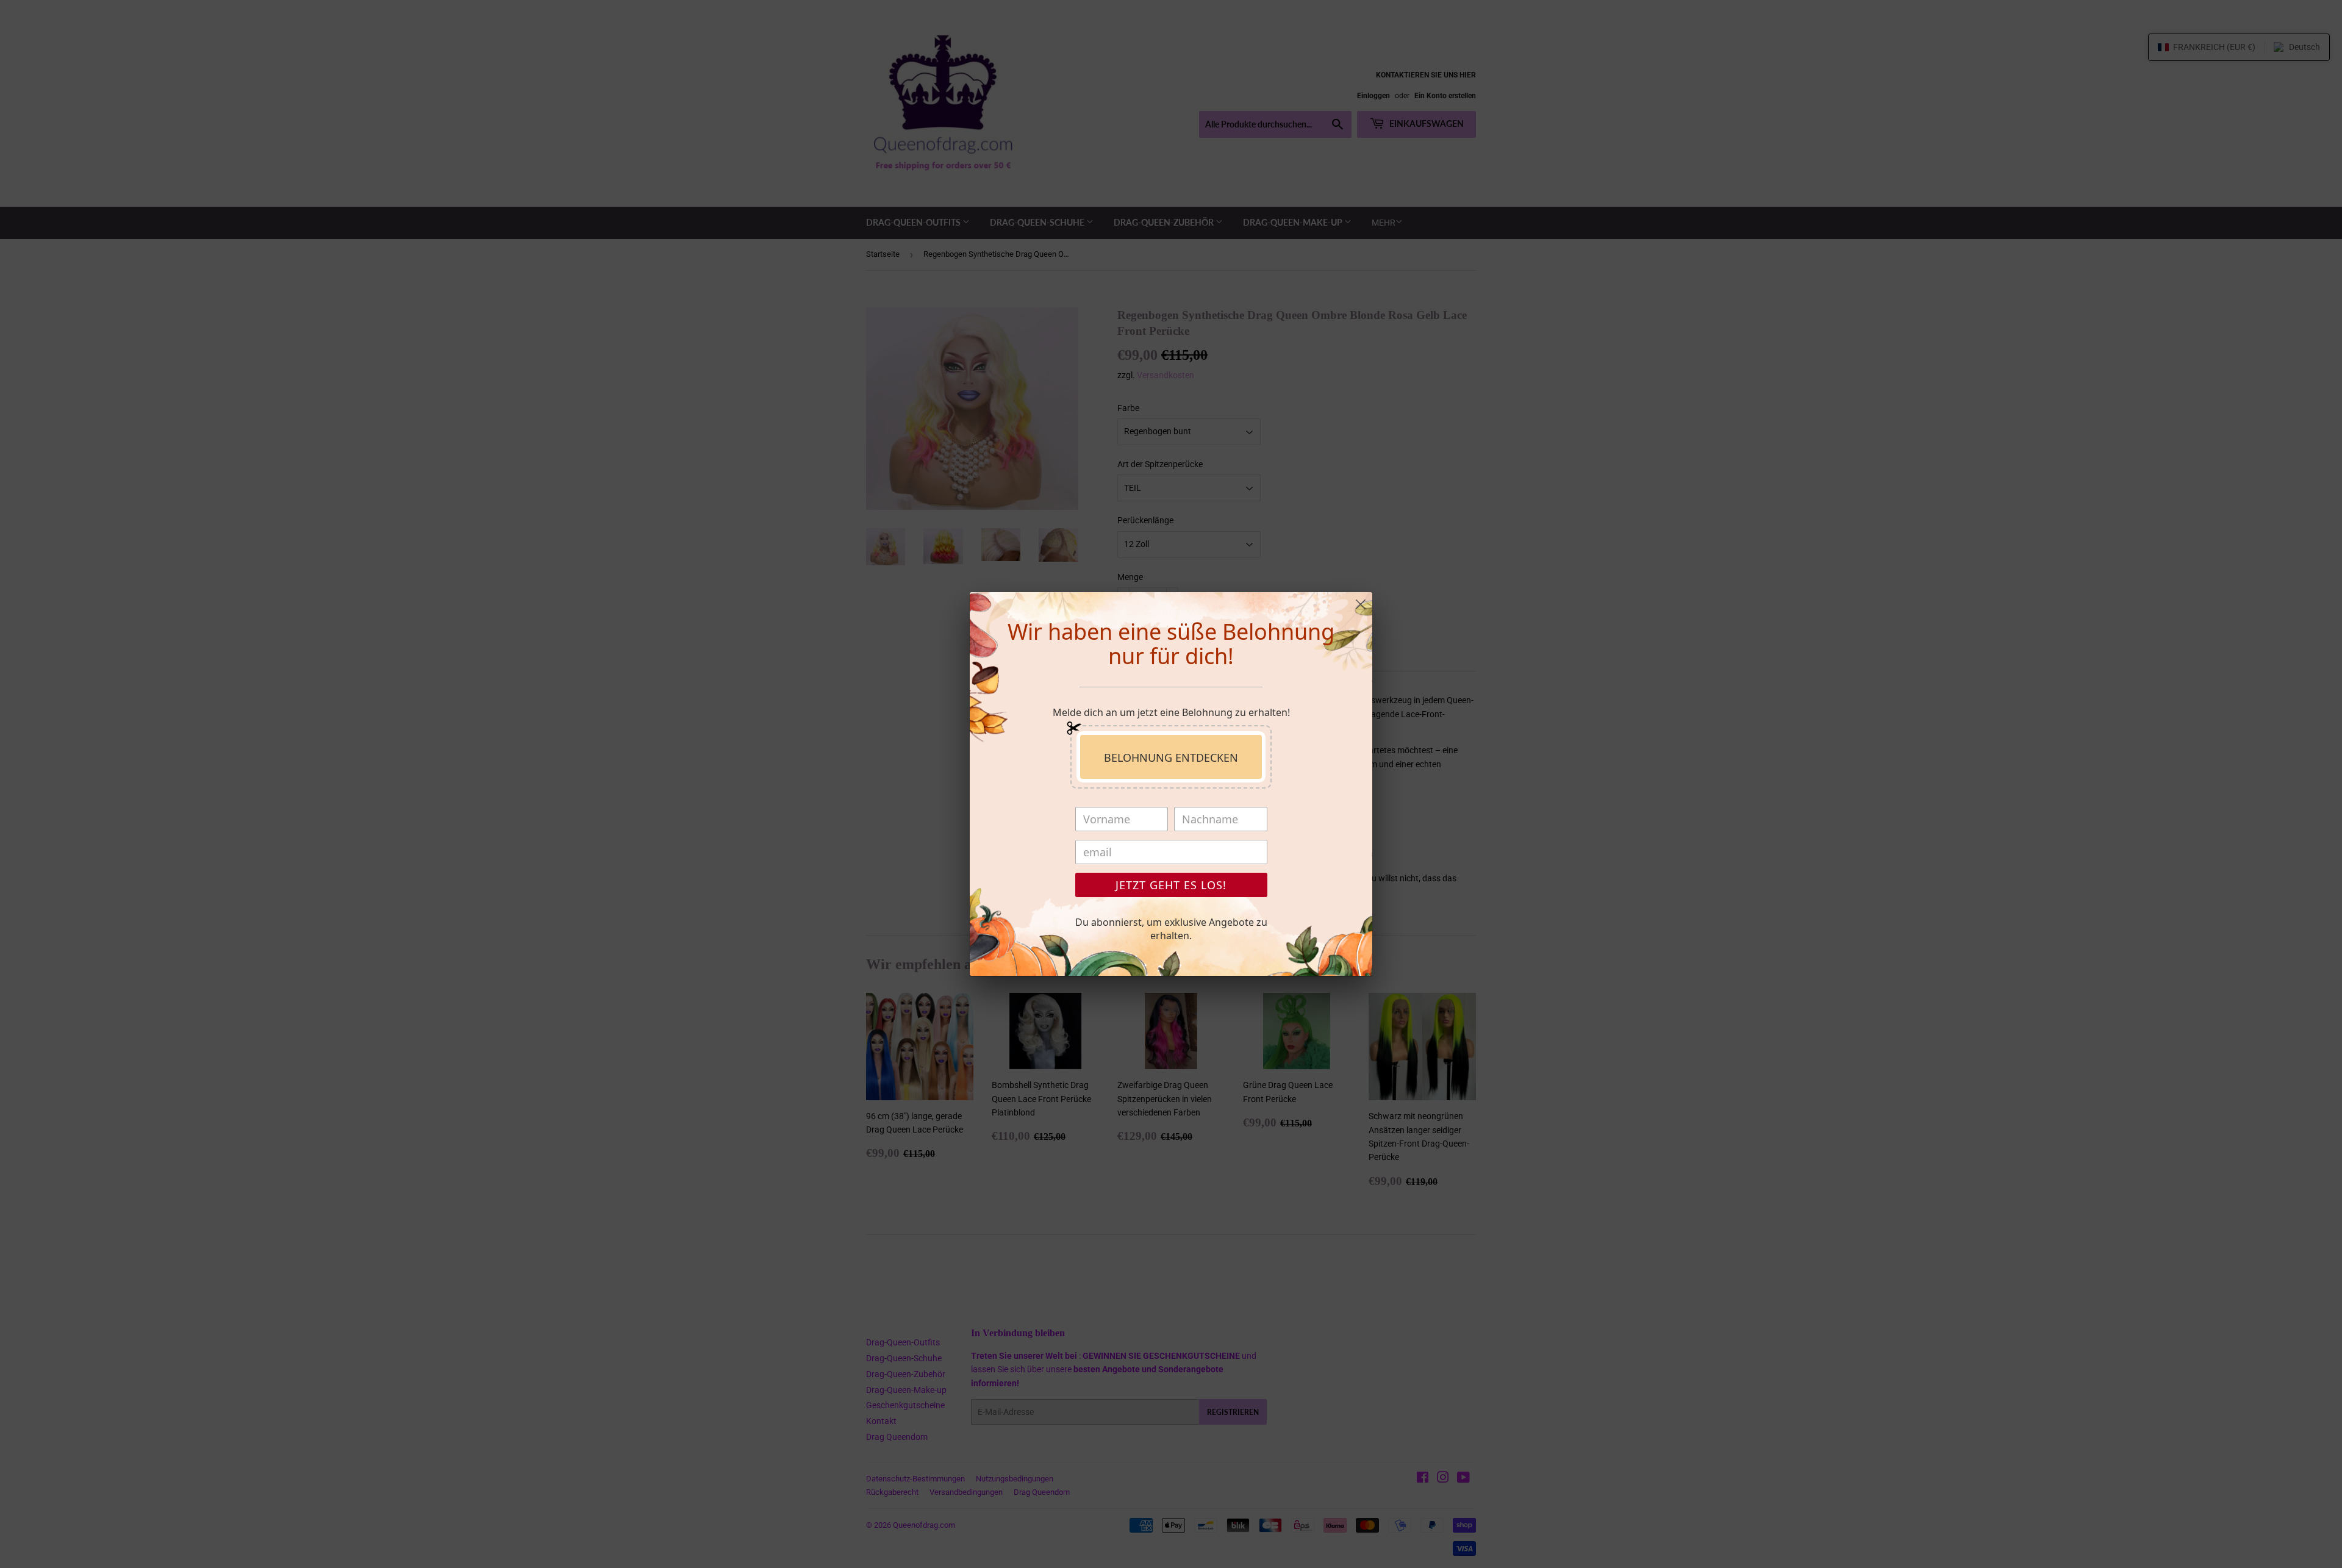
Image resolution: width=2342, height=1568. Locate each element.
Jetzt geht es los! (1171, 885)
